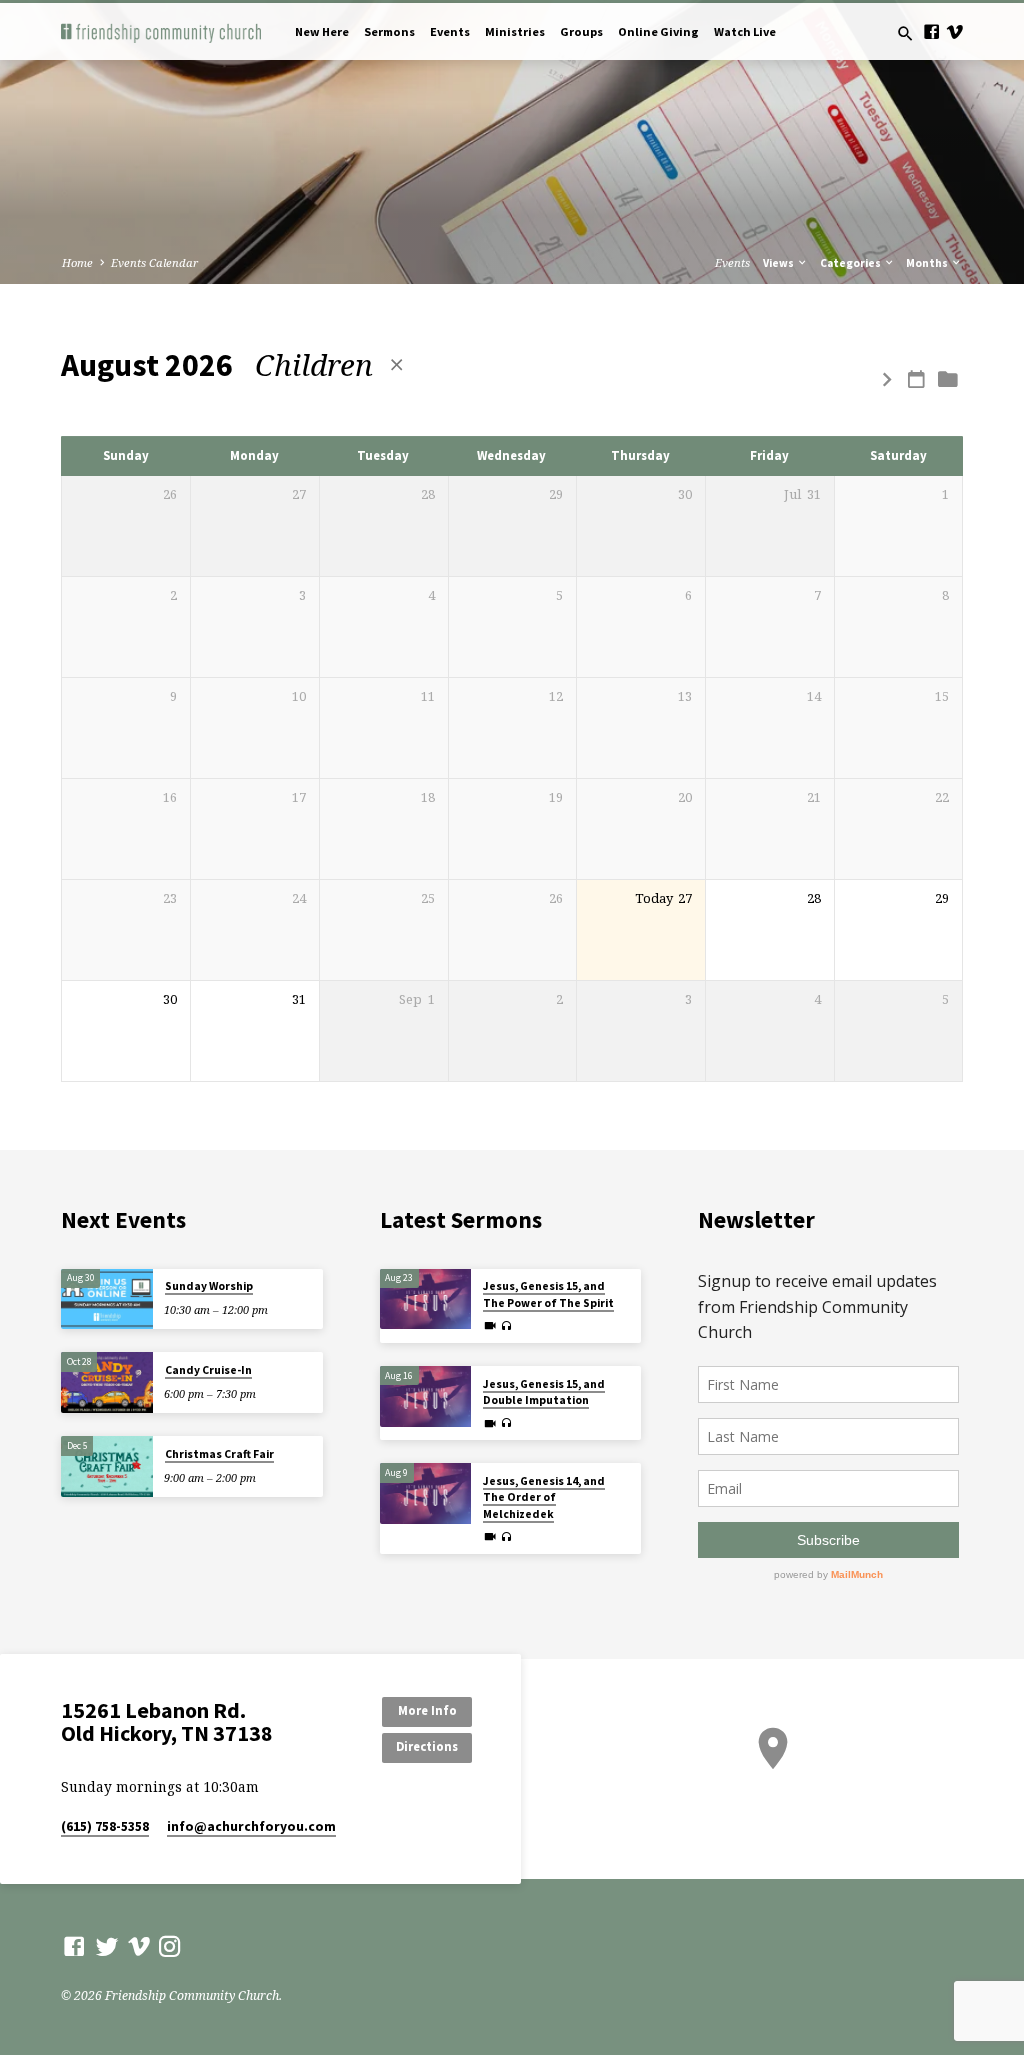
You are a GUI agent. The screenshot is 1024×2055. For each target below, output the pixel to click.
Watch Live (745, 31)
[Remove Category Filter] (396, 364)
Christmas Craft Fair (219, 1454)
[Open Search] (905, 33)
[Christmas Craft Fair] (106, 1466)
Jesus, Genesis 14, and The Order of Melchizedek (544, 1497)
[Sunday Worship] (106, 1299)
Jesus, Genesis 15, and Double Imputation (544, 1392)
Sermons (389, 31)
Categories (851, 263)
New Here (322, 31)
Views (779, 263)
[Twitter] (107, 1946)
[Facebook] (931, 31)
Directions (427, 1746)
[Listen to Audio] (506, 1326)
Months (928, 263)
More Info (427, 1710)
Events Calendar (154, 262)
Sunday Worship (209, 1286)
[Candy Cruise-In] (106, 1382)
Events (450, 31)
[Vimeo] (954, 31)
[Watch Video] (490, 1325)
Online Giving (658, 31)
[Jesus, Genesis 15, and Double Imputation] (425, 1396)
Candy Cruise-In (208, 1370)
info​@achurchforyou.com (251, 1826)
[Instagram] (170, 1946)
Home (77, 262)
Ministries (515, 31)
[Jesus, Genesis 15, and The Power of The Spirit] (425, 1299)
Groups (581, 31)
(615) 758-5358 (105, 1826)
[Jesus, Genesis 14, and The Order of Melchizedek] (425, 1493)
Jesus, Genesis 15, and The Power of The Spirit (548, 1294)
